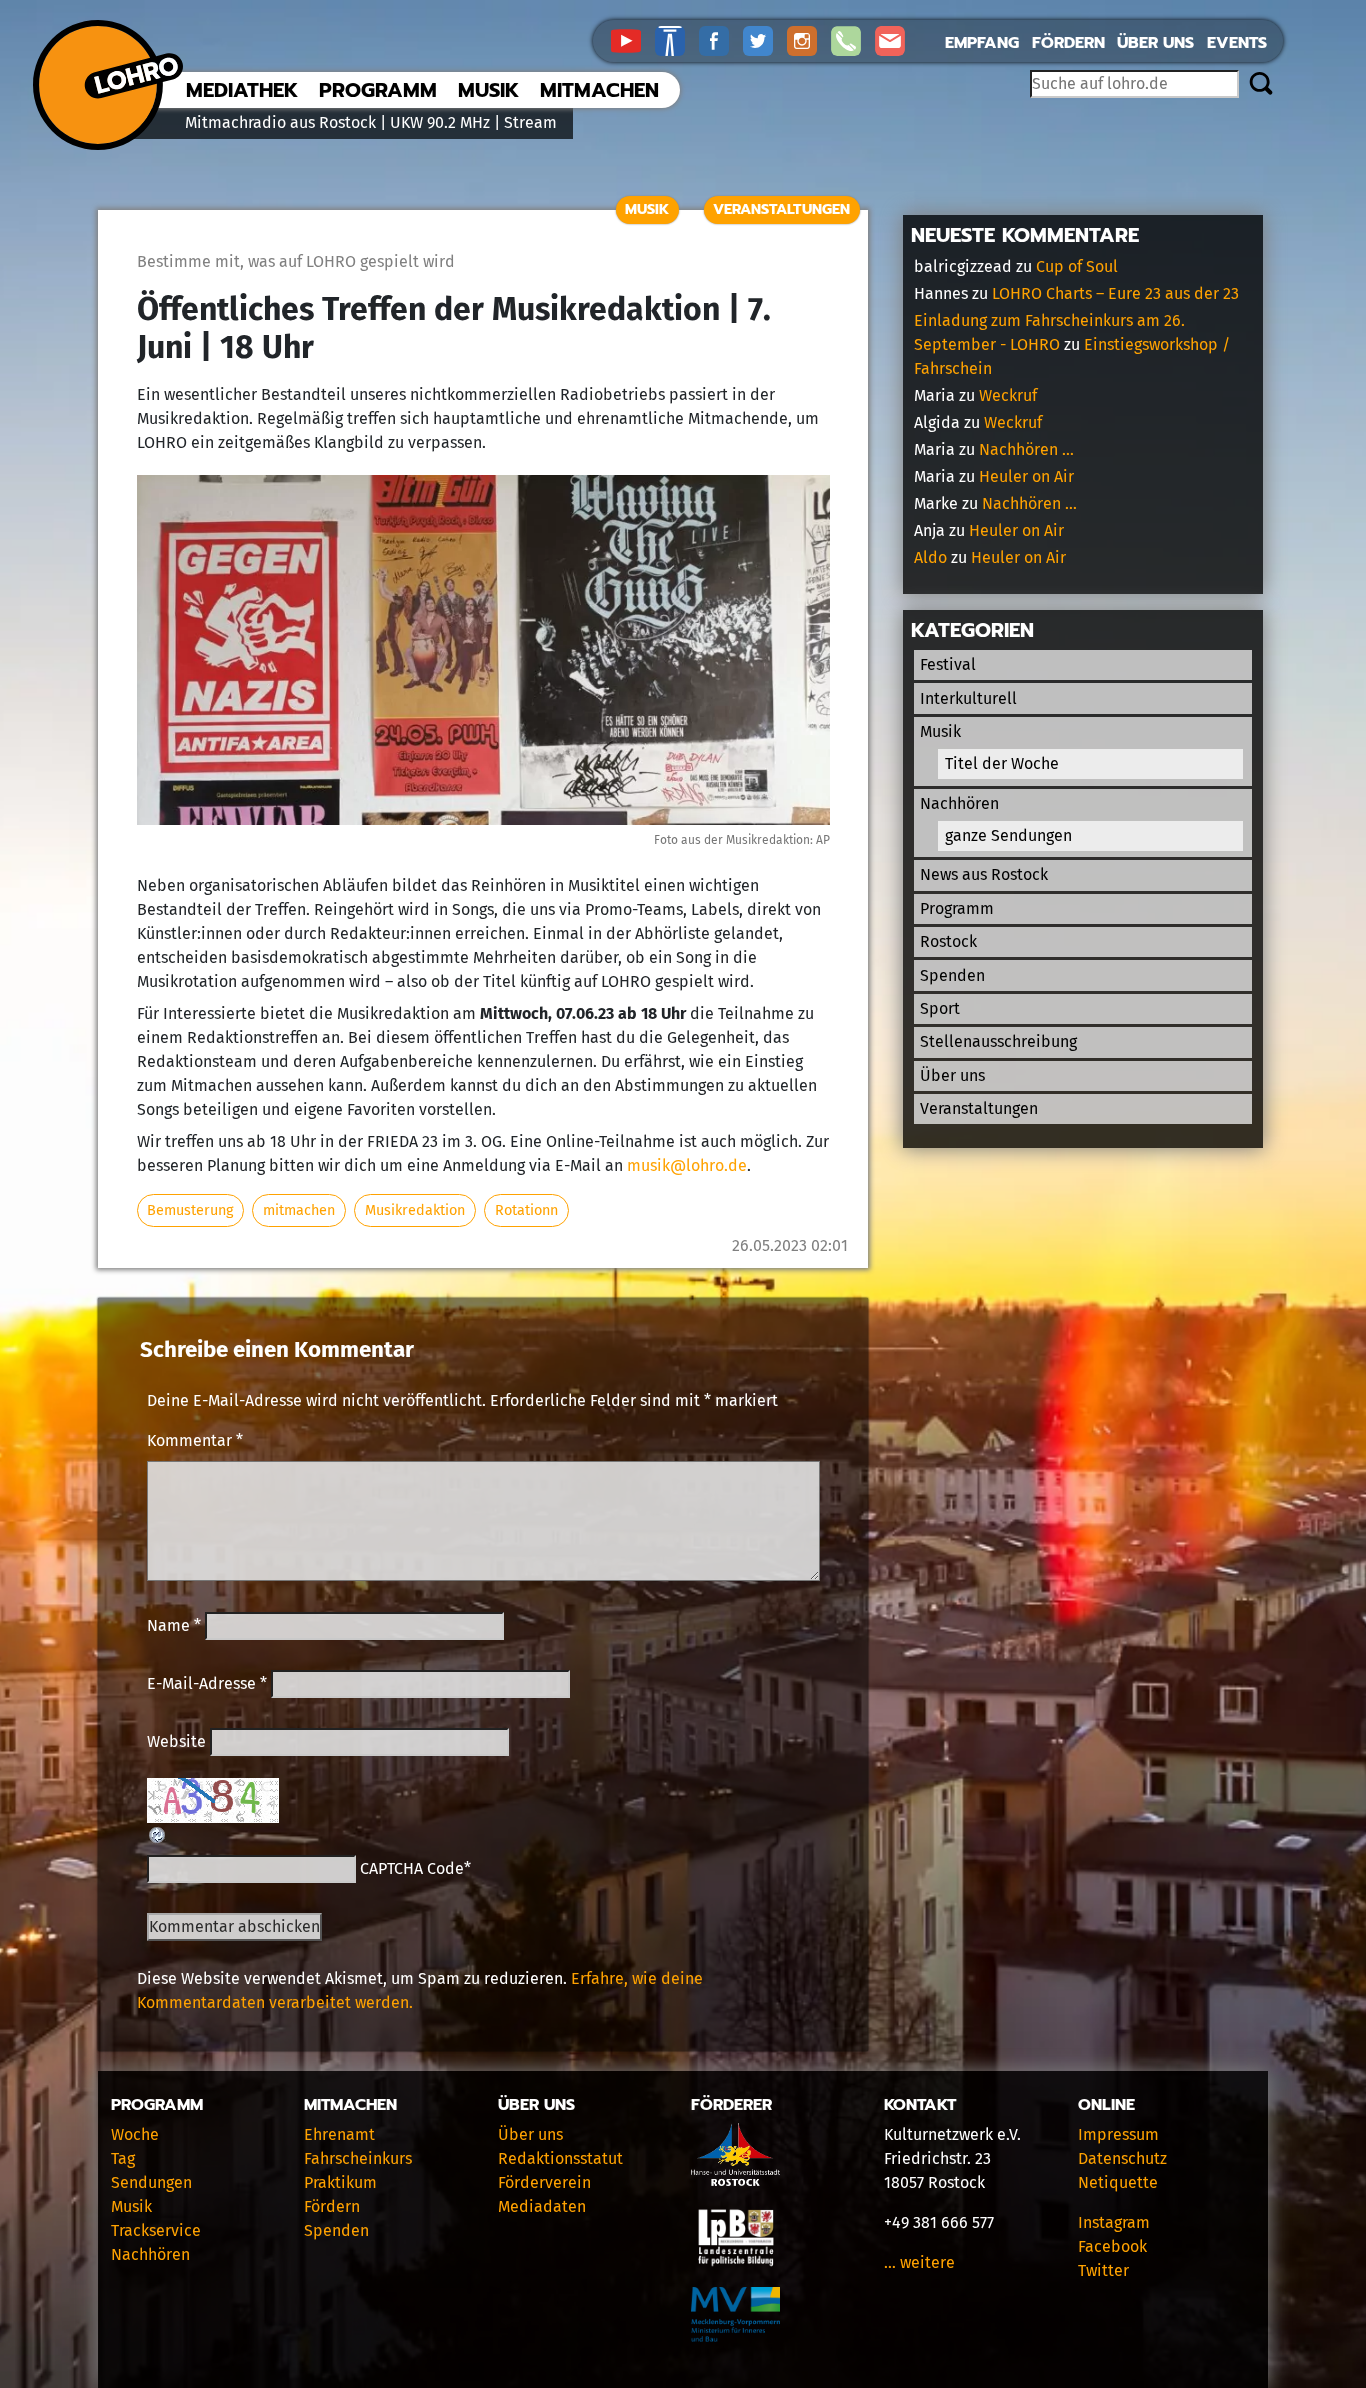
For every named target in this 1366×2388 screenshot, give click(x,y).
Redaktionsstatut (560, 2158)
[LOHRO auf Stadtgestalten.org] (677, 39)
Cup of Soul (1077, 266)
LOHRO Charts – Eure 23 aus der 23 (1115, 293)
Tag (123, 2158)
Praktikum (340, 2182)
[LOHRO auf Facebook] (721, 39)
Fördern (1068, 43)
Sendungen (151, 2182)
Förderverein (544, 2182)
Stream (530, 122)
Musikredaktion (415, 1210)
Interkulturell (968, 698)
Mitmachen (599, 90)
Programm (378, 90)
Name (174, 1625)
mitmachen (299, 1210)
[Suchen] (1260, 85)
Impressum (1118, 2134)
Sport (940, 1008)
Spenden (952, 975)
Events (1237, 43)
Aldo (930, 557)
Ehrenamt (339, 2134)
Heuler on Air (1026, 476)
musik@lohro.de (687, 1165)
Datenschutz (1122, 2158)
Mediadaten (542, 2206)
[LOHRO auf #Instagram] (809, 39)
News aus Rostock (984, 874)
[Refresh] (158, 1834)
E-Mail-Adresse (207, 1683)
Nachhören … (1026, 449)
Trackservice (156, 2230)
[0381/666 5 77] (853, 39)
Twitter (1103, 2270)
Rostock (948, 941)
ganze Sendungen (1008, 835)
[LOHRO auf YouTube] (633, 39)
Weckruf (1008, 395)
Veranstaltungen (781, 209)
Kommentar (195, 1440)
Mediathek (242, 90)
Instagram (1114, 2222)
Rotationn (526, 1210)
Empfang (982, 43)
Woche (135, 2134)
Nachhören (959, 803)
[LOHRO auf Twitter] (765, 39)
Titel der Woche (1002, 763)
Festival (948, 664)
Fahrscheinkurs (358, 2158)
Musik (488, 90)
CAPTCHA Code (412, 1868)
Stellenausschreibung (998, 1041)
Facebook (1112, 2246)
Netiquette (1118, 2182)
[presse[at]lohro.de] (895, 39)
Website (176, 1741)
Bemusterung (190, 1210)
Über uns (1155, 43)
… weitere (919, 2262)
